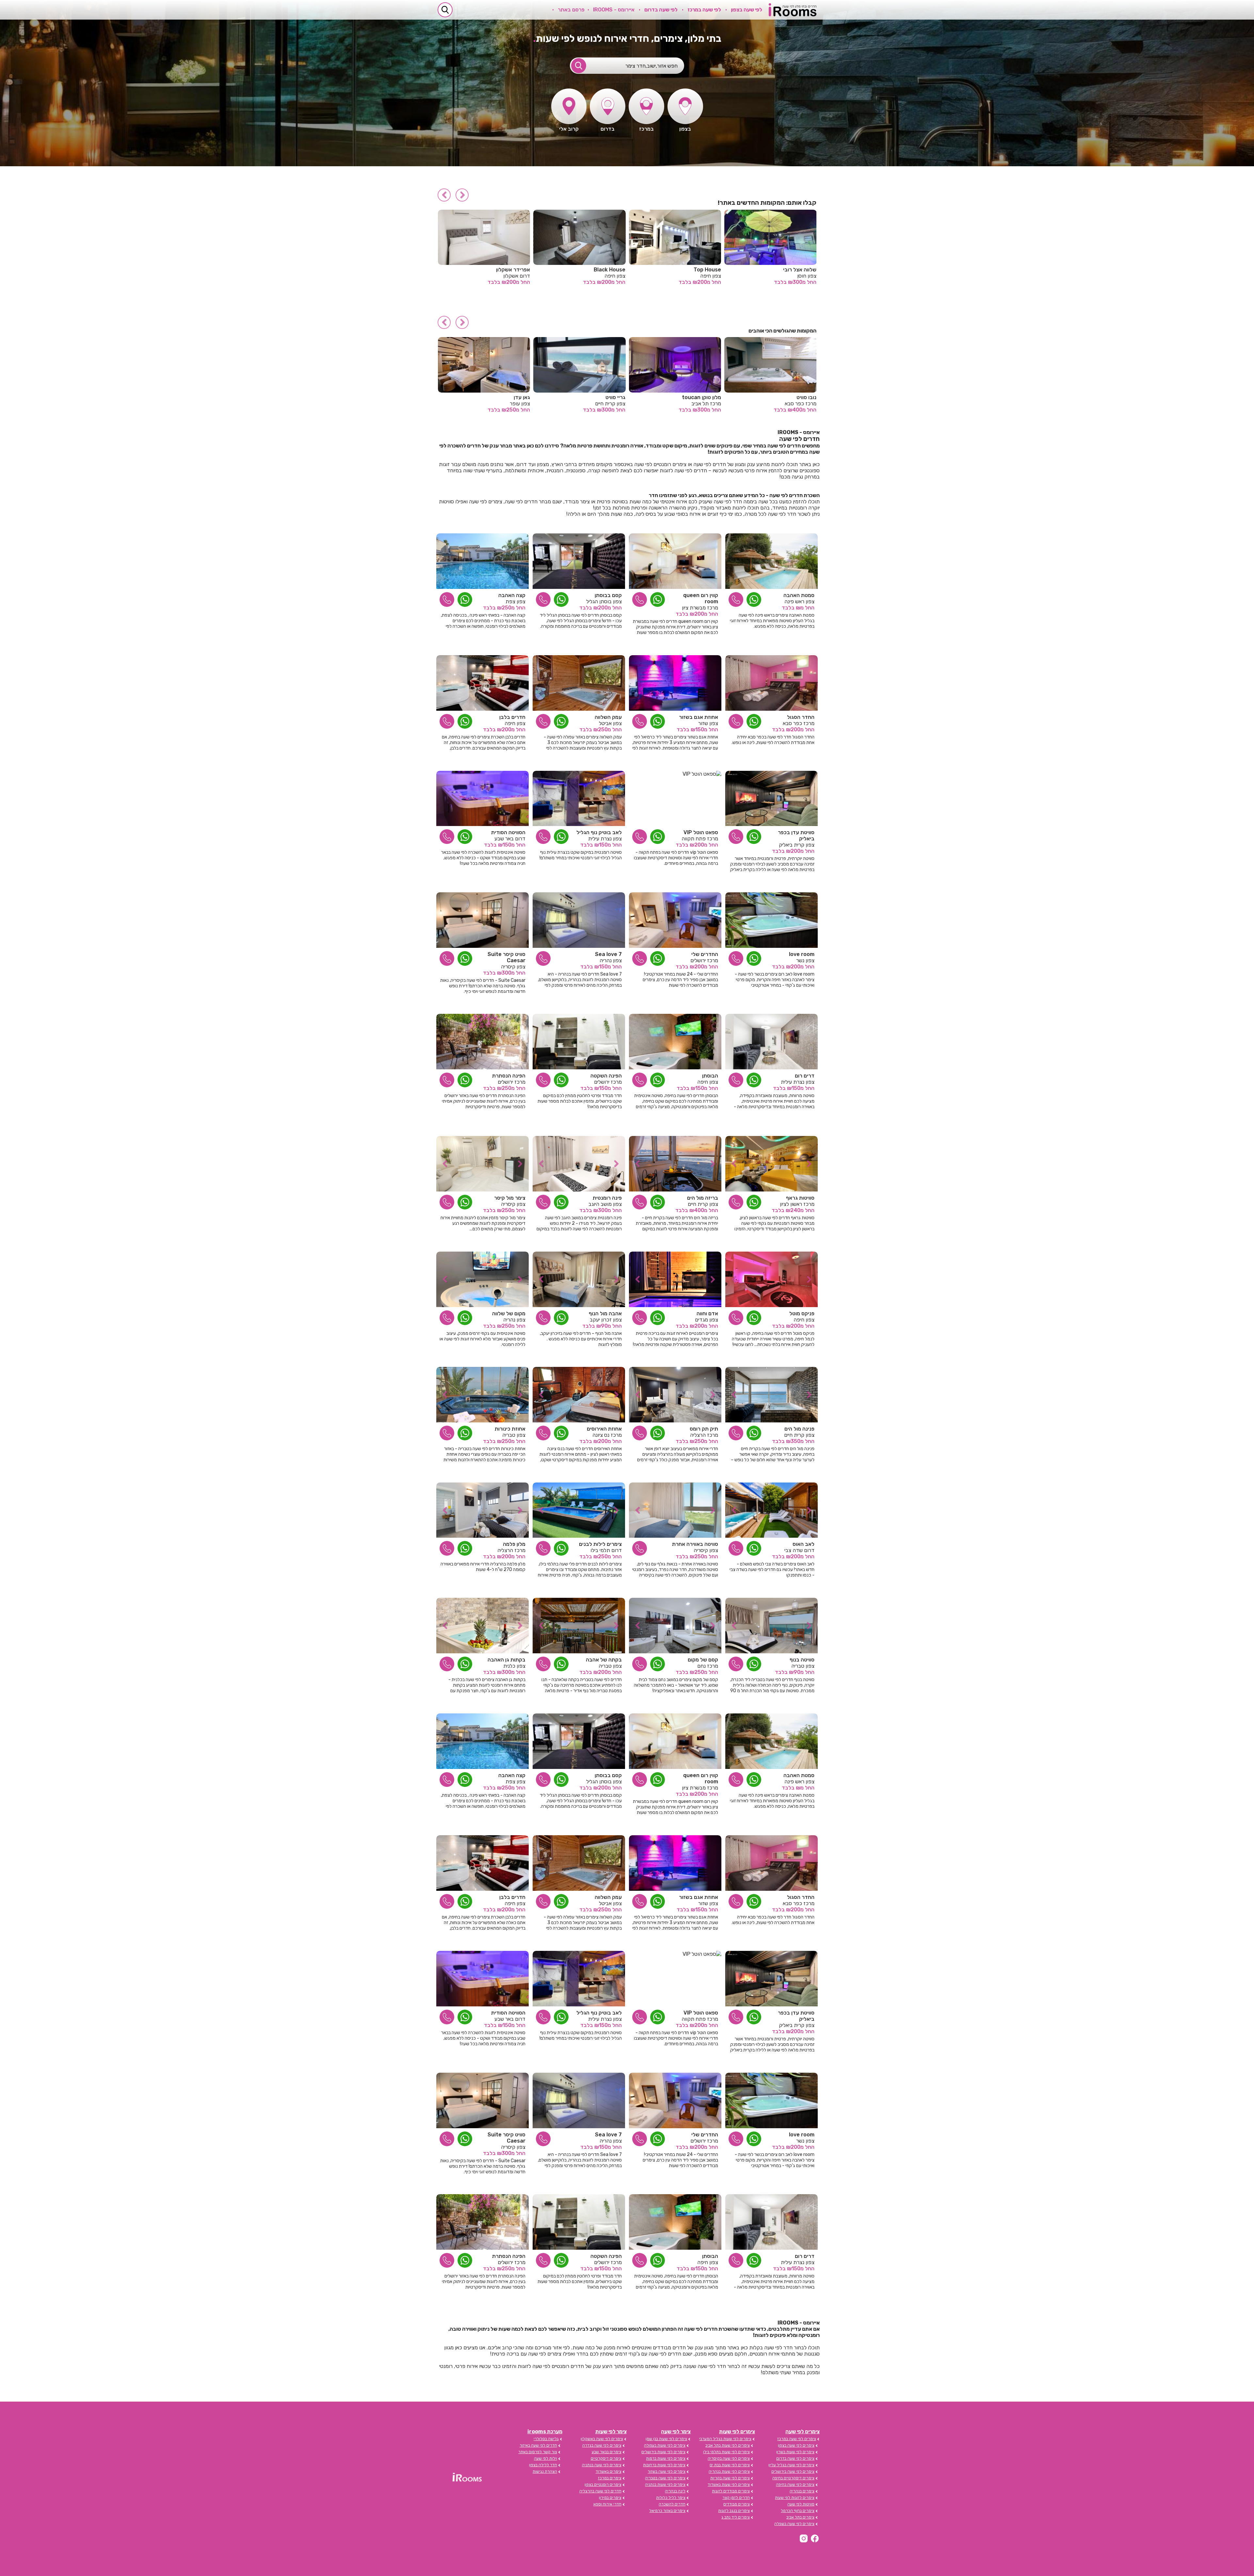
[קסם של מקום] (675, 1626)
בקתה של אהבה (604, 1660)
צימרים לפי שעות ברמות (666, 2458)
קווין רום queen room (701, 598)
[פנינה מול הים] (772, 1395)
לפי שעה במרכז (704, 10)
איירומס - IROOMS (614, 10)
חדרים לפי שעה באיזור (538, 2445)
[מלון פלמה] (482, 1510)
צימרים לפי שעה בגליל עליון (791, 2465)
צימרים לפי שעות (737, 2431)
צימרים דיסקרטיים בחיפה (793, 2478)
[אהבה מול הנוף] (579, 1279)
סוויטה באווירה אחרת (695, 1544)
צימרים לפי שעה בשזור (667, 2471)
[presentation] (462, 195)
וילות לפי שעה (546, 2458)
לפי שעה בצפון (747, 10)
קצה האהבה (512, 595)
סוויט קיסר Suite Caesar (506, 957)
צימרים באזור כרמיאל (667, 2511)
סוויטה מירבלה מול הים (596, 270)
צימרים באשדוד (609, 2471)
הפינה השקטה (606, 1076)
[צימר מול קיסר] (482, 1164)
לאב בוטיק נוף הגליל (599, 832)
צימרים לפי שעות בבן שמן (666, 2439)
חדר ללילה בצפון (543, 2465)
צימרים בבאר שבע (607, 2452)
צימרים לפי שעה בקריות (730, 2478)
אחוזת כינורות (510, 1429)
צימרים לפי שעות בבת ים (730, 2465)
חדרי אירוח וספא (607, 2504)
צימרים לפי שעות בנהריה (729, 2471)
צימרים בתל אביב (800, 2517)
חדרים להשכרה (672, 2504)
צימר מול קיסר (510, 1198)
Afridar (707, 270)
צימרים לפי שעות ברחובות (664, 2465)
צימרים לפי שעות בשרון (795, 2452)
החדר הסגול (801, 717)
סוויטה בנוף (802, 1660)
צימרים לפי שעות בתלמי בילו (726, 2452)
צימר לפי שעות (611, 2431)
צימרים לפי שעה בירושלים (793, 2471)
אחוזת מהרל (516, 397)
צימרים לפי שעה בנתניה (602, 2465)
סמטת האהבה (799, 595)
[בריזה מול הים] (675, 1164)
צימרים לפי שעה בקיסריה (729, 2458)
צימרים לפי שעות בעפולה (665, 2445)
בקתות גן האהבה (506, 1660)
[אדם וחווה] (675, 1279)
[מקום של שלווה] (482, 1279)
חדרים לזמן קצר (736, 2498)
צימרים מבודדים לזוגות (731, 2491)
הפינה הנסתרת (509, 1076)
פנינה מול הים (799, 1429)
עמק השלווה (608, 717)
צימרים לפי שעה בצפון (796, 2445)
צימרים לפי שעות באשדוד (729, 2485)
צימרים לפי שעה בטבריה (665, 2478)
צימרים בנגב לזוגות (734, 2511)
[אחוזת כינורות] (482, 1395)
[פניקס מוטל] (772, 1279)
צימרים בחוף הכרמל (798, 2511)
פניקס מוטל (802, 1313)
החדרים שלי (705, 954)
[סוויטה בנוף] (772, 1626)
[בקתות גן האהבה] (482, 1626)
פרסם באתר (571, 10)
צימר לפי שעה (676, 2431)
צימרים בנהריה (802, 2491)
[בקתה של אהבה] (579, 1626)
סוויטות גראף (800, 1198)
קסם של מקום (703, 1660)
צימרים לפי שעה (803, 2431)
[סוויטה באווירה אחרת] (675, 1510)
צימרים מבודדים (737, 2504)
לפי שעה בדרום (661, 10)
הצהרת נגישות (545, 2471)
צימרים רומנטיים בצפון (603, 2485)
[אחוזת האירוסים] (579, 1395)
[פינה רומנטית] (579, 1164)
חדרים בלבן (512, 717)
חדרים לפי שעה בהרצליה (600, 2491)
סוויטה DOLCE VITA (503, 270)
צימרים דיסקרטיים (606, 2458)
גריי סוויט (807, 397)
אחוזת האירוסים (604, 1429)
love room (802, 954)
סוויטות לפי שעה (801, 2504)
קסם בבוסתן (608, 595)
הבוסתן (710, 1076)
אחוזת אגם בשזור (699, 717)
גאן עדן (713, 397)
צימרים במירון (610, 2498)
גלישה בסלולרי (546, 2439)
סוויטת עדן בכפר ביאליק (796, 835)
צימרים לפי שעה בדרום (795, 2458)
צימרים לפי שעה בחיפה (795, 2485)
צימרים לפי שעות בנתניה (665, 2485)
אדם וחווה (615, 397)
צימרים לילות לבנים (600, 1544)
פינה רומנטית (607, 1198)
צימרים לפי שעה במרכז (797, 2439)
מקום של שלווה (509, 1313)
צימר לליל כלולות (671, 2498)
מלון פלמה (514, 1544)
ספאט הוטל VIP (701, 832)
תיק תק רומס (704, 1429)
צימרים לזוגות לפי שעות (795, 2498)
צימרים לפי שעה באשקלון (602, 2439)
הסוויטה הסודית (508, 832)
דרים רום (805, 1076)
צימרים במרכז (610, 2478)
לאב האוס (804, 1544)
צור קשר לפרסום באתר (538, 2452)
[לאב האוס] (772, 1510)
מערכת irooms (545, 2431)
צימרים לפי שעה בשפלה (794, 2524)
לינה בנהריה (675, 2491)
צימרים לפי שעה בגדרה (602, 2445)
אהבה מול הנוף (605, 1313)
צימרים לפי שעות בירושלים (663, 2452)
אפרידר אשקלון (795, 270)
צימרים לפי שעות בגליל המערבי (725, 2439)
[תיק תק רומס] (675, 1395)
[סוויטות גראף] (772, 1164)
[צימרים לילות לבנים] (579, 1510)
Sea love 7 (608, 954)
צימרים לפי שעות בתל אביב (728, 2445)
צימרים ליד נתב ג (736, 2517)
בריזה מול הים (703, 1198)
